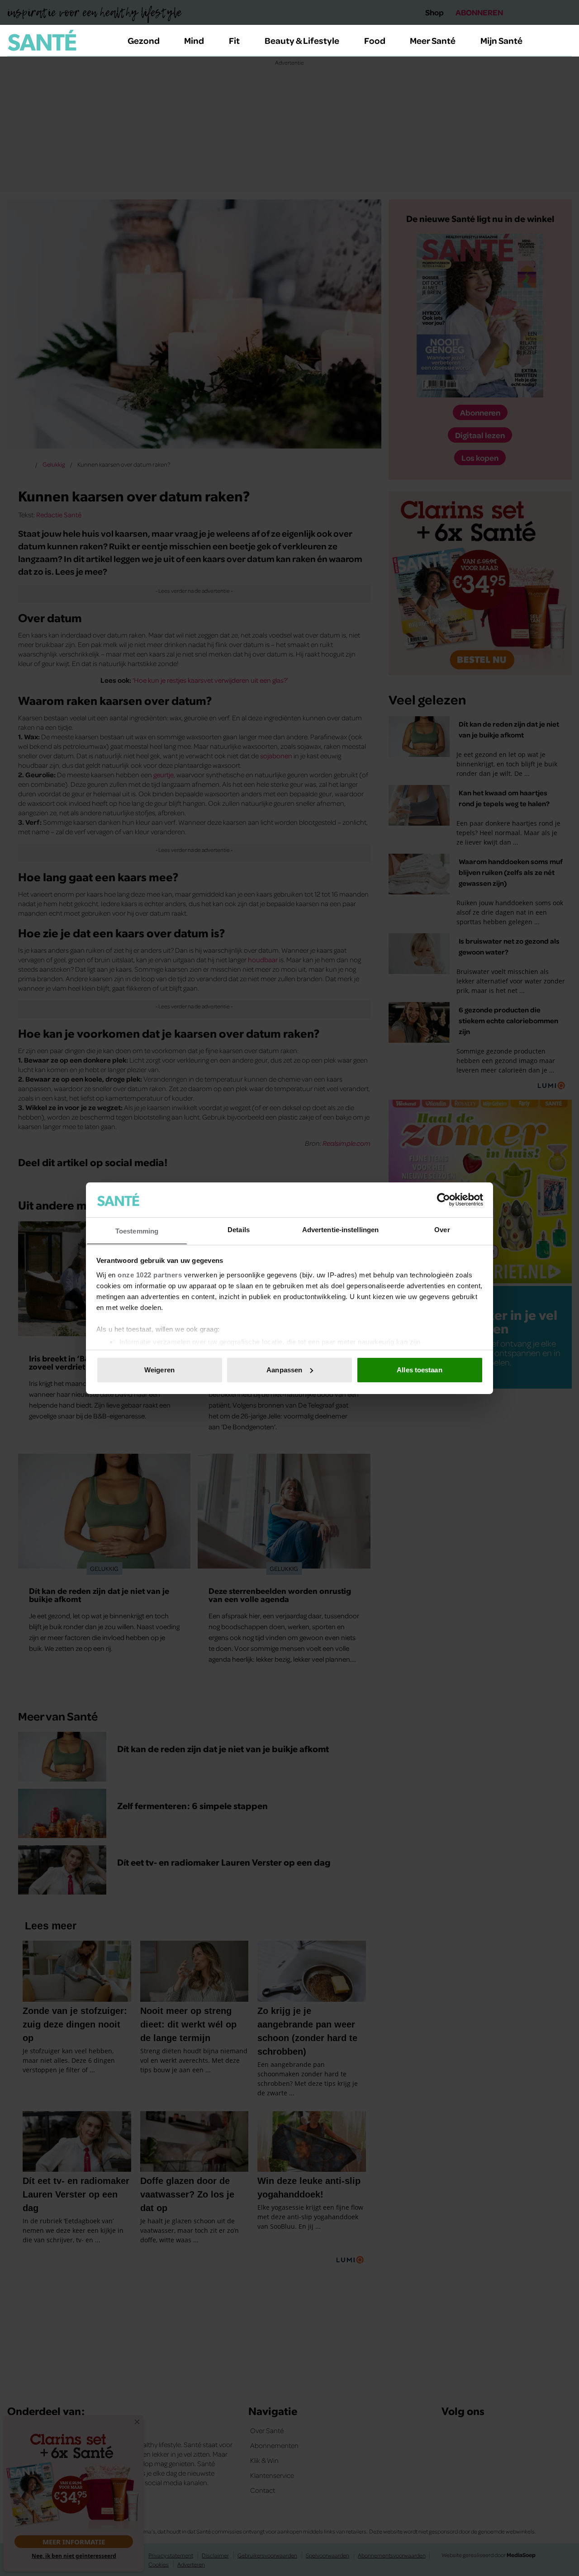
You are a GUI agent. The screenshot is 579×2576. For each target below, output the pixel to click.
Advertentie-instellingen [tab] (340, 1229)
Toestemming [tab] (137, 1231)
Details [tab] (239, 1229)
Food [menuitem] (375, 40)
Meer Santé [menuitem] (433, 40)
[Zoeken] (565, 41)
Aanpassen (284, 1370)
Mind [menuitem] (194, 40)
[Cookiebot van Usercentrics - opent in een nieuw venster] (444, 1200)
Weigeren (159, 1370)
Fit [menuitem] (234, 40)
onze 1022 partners (150, 1274)
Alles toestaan (419, 1370)
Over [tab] (442, 1229)
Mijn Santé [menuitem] (501, 40)
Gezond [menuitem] (144, 40)
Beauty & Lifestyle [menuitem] (302, 40)
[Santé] (42, 40)
